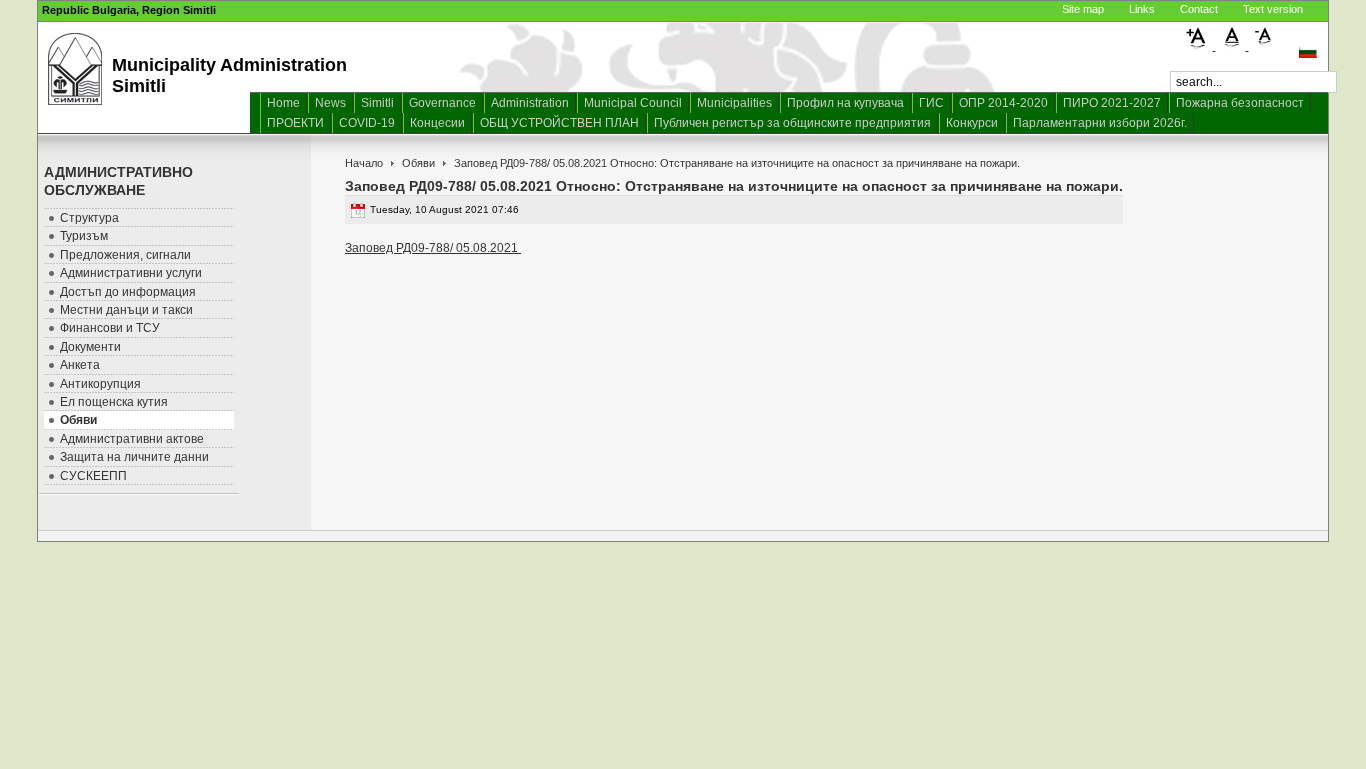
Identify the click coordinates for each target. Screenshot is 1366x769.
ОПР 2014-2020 (1003, 103)
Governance (442, 103)
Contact (1199, 9)
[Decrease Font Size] (1264, 46)
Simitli (377, 103)
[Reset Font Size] (1232, 46)
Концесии (437, 123)
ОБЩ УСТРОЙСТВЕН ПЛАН (559, 123)
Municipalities (734, 103)
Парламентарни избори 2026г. (1100, 123)
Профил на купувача (845, 103)
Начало (364, 163)
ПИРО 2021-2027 (1112, 103)
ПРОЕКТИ (295, 123)
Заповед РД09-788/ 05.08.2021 (433, 248)
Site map (1083, 9)
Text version (1273, 9)
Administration (530, 103)
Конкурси (972, 123)
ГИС (931, 103)
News (330, 103)
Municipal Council (633, 103)
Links (1142, 9)
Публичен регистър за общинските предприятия (792, 123)
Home (283, 103)
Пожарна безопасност (1240, 103)
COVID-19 (367, 123)
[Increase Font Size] (1199, 46)
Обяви (418, 163)
